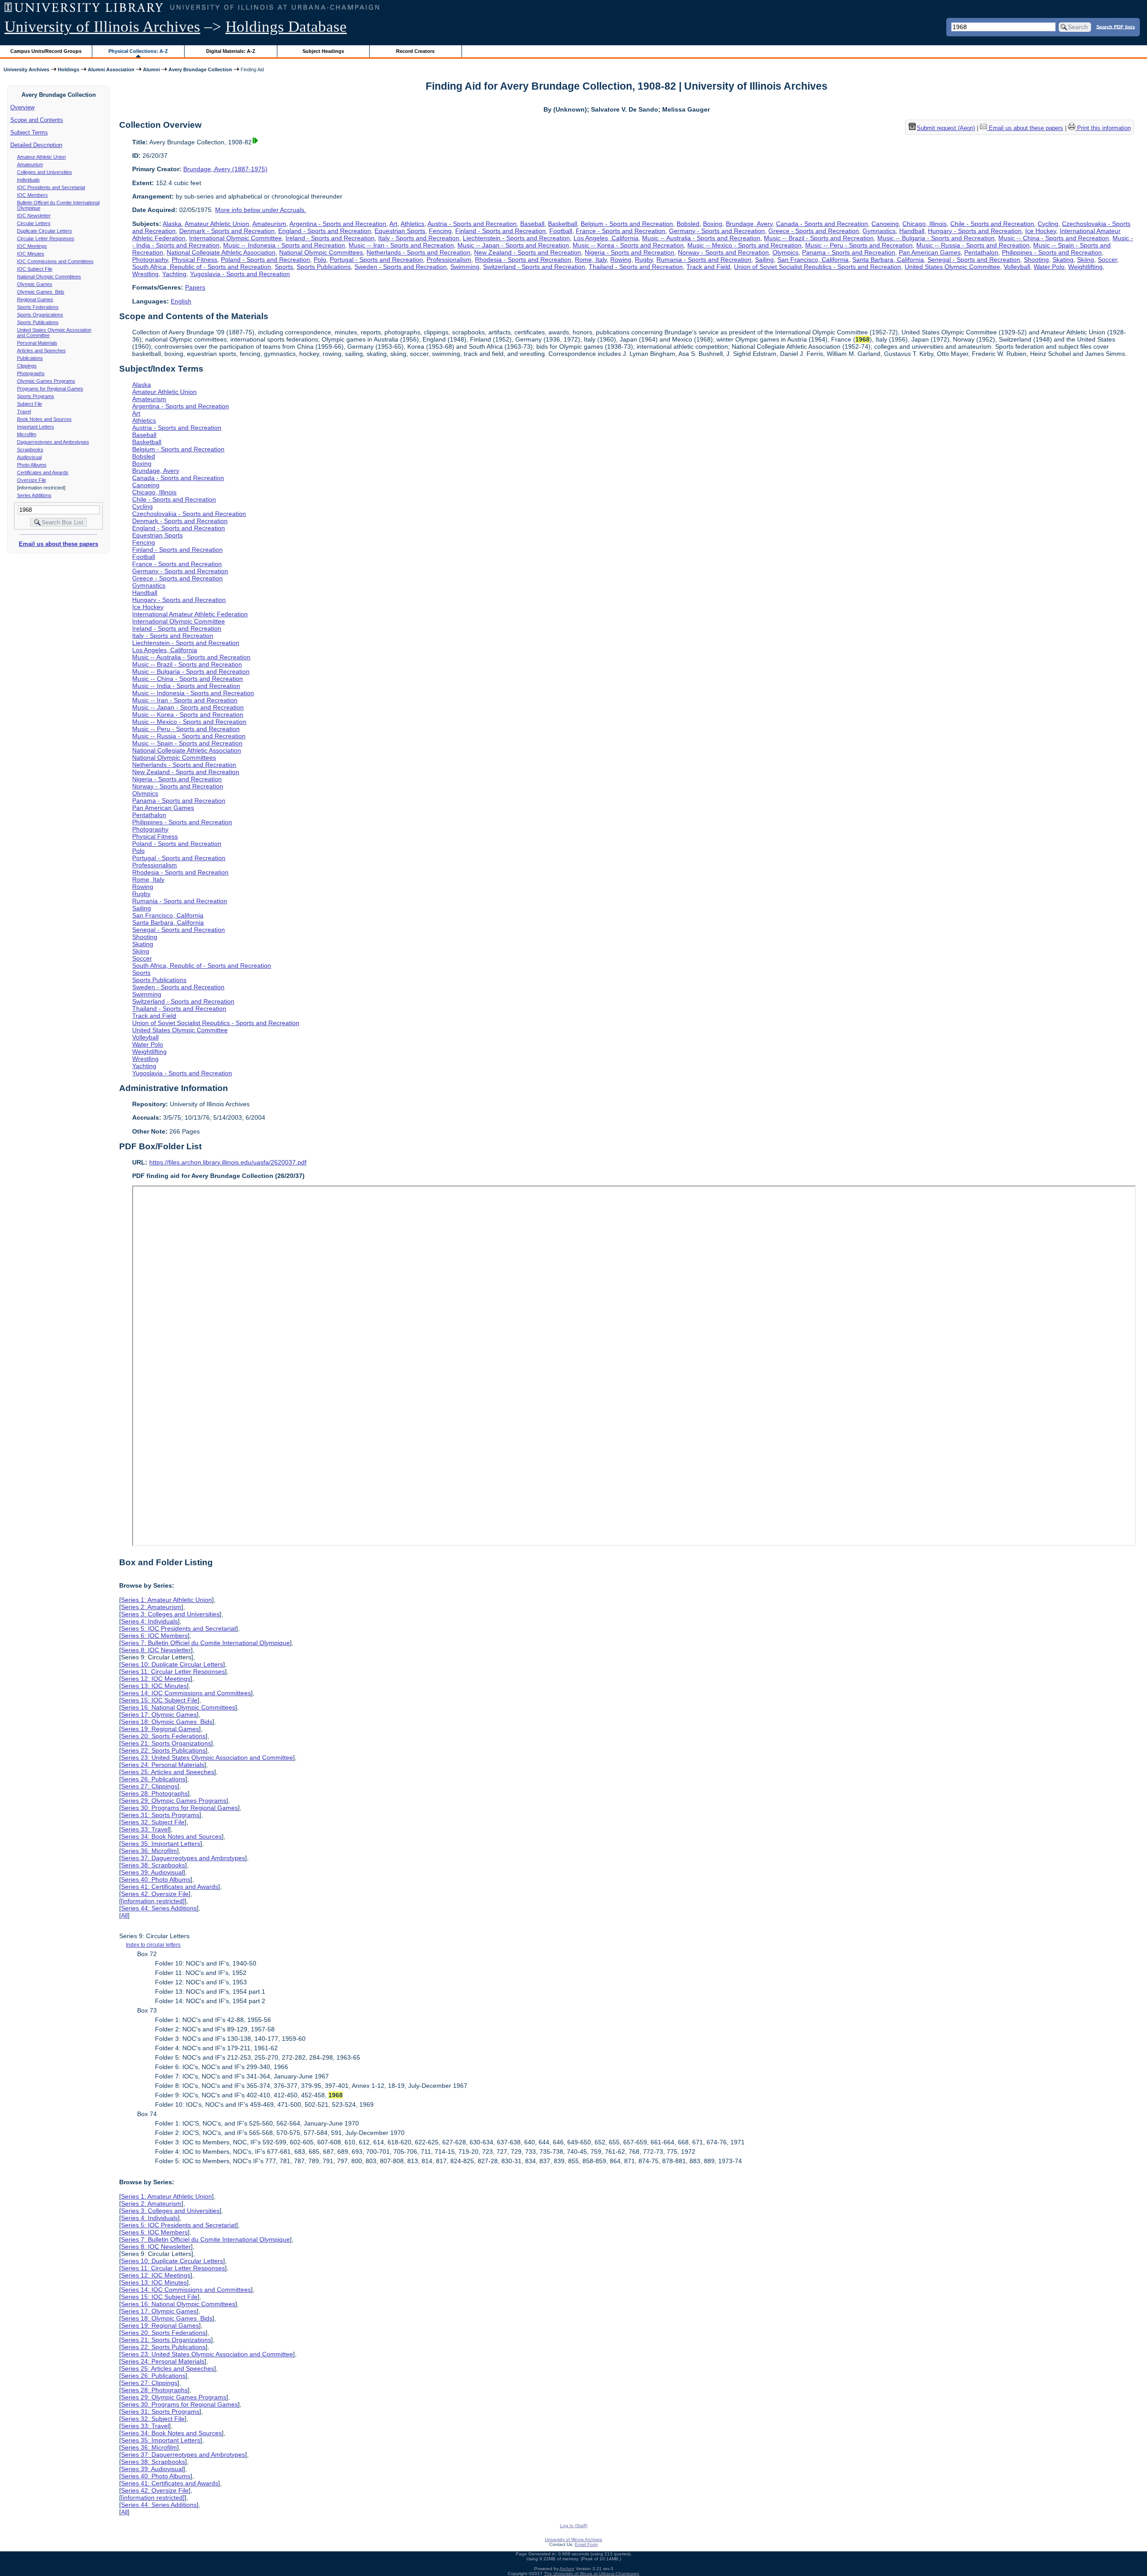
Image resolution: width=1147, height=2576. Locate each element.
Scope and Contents (37, 120)
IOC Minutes (31, 254)
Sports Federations (38, 307)
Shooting (1036, 260)
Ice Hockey (1041, 231)
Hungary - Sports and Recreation (975, 231)
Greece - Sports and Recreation (814, 231)
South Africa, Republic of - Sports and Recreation (202, 267)
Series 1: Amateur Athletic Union (166, 1600)
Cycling (1048, 224)
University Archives (26, 69)
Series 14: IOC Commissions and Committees (186, 1693)
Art (393, 224)
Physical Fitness (194, 260)
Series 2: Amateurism (151, 1607)
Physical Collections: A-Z (138, 51)
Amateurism (30, 165)
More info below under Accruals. (261, 210)
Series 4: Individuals (149, 1621)
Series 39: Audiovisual (152, 1872)
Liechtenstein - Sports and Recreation (516, 238)
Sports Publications (38, 322)
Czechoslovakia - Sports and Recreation (189, 514)
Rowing (621, 260)
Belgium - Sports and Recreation (627, 224)
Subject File (30, 404)
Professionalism (449, 260)
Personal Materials (37, 343)
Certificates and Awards (43, 472)
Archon (567, 2569)
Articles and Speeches (41, 351)
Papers (195, 287)
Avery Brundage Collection (200, 69)
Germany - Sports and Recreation (717, 231)
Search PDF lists (1116, 26)
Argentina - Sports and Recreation (338, 224)
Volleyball (1017, 267)
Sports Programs (36, 396)
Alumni (151, 69)
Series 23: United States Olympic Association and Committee (207, 1758)
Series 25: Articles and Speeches (168, 1772)
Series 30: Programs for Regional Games (179, 1808)
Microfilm (27, 434)
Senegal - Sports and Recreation (974, 260)
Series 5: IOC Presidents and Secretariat (179, 1628)
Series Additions (34, 495)
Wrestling (145, 274)
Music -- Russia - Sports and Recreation (973, 245)
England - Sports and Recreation (325, 231)
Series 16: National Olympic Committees (178, 1707)
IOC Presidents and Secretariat (51, 187)
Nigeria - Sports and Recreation (630, 252)
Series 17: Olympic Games (159, 1714)
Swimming (465, 267)
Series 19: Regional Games (160, 1729)
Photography (150, 260)
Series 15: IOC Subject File (159, 1700)
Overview (22, 107)
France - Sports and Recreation (621, 231)
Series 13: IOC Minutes (154, 1686)
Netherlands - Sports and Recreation (418, 252)
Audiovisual (29, 457)
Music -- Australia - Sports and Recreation (701, 238)
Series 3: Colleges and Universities (170, 1614)
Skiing (1086, 260)
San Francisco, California (813, 260)
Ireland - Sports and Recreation (330, 238)
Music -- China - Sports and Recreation (1054, 238)
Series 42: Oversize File (155, 1894)
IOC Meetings (32, 246)
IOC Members (32, 195)
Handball (912, 231)
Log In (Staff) (574, 2526)
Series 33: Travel (145, 1829)
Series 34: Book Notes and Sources (171, 1836)
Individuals (28, 180)
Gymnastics (879, 231)
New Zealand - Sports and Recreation (528, 252)
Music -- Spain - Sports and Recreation (187, 743)
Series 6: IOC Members (154, 1636)
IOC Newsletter (34, 216)
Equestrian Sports (400, 231)
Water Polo (1049, 267)
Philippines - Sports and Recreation (1052, 252)
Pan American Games (930, 252)
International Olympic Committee (235, 238)
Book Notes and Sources (44, 419)
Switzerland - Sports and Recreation (534, 267)
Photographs (31, 373)
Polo (320, 260)
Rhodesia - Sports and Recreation (523, 260)
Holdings (69, 69)
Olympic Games (35, 284)
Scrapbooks (30, 450)
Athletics (412, 224)
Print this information (1103, 128)
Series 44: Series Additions (159, 1908)
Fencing (440, 231)
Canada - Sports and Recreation (822, 224)
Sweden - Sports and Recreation (401, 267)
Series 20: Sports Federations (163, 1736)
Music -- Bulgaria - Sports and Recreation (936, 238)
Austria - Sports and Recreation (472, 224)
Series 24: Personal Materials (163, 1765)
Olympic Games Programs (46, 381)
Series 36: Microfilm (149, 1851)
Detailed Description (36, 145)
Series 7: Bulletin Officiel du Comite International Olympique (205, 1643)
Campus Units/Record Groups (46, 51)
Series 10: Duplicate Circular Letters (172, 1664)
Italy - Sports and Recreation (419, 238)
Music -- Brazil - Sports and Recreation (819, 238)
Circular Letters (34, 223)
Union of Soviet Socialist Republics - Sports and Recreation (817, 267)
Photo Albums (32, 465)
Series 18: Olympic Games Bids (167, 1722)
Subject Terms (29, 132)
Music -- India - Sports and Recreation (186, 686)
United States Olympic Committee (952, 267)
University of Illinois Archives (102, 27)
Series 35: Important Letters (161, 1844)
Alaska (172, 224)
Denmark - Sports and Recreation (227, 231)
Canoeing (885, 224)
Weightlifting (1085, 267)
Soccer (1107, 260)
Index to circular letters (153, 1945)
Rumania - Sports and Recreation (704, 260)
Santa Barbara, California (888, 260)
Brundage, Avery (749, 224)
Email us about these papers (58, 544)
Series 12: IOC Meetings (156, 1679)
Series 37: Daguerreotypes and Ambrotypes (183, 1858)
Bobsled (688, 224)
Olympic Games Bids (41, 292)
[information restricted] (153, 1901)
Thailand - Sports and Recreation (636, 267)
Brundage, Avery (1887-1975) (225, 169)
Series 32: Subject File (153, 1822)
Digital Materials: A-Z (231, 51)
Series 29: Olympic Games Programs (174, 1801)
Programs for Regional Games (50, 389)
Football (561, 231)
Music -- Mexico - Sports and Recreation (744, 245)
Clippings (27, 366)
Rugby (644, 260)
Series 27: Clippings (149, 1786)
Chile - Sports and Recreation (992, 224)
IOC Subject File (35, 269)
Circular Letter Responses (46, 238)
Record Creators (415, 51)
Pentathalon (981, 252)
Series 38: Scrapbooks (153, 1865)
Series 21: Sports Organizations (166, 1743)
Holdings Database (286, 27)
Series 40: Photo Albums (156, 1879)
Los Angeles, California (606, 238)
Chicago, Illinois (925, 224)
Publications (30, 358)
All (124, 1915)
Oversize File (32, 480)
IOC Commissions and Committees (55, 261)
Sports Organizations (40, 315)
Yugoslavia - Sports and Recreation (240, 274)
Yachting (174, 274)
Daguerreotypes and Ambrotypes (53, 442)
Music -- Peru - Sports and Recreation (859, 245)
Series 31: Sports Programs (160, 1815)
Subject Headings (323, 51)
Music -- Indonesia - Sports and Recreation (284, 245)
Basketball (563, 224)
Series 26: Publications (153, 1779)
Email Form (586, 2544)
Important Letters (36, 427)
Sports (284, 267)
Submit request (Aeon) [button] (946, 128)
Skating (1063, 260)
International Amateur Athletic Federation (190, 614)
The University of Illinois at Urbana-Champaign (592, 2574)
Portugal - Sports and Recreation (376, 260)
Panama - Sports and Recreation (849, 252)
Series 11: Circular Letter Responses (173, 1671)
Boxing (713, 224)
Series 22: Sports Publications (163, 1750)
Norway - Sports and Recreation (723, 252)
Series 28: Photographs (154, 1793)
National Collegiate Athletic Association (221, 252)
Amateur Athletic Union (41, 157)
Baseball (532, 224)
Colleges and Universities (45, 172)
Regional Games (35, 299)
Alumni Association (111, 69)
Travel (24, 411)
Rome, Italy (591, 260)
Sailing (764, 260)
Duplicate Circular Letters (45, 231)
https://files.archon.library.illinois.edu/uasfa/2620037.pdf (228, 1162)
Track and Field (708, 267)
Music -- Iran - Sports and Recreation (401, 245)
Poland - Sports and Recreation (265, 260)
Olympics (785, 252)
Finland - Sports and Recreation (500, 231)
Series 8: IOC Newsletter (156, 1650)
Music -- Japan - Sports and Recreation (513, 245)
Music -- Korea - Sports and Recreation (628, 245)
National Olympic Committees (49, 277)
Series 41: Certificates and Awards (170, 1887)
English (181, 301)
